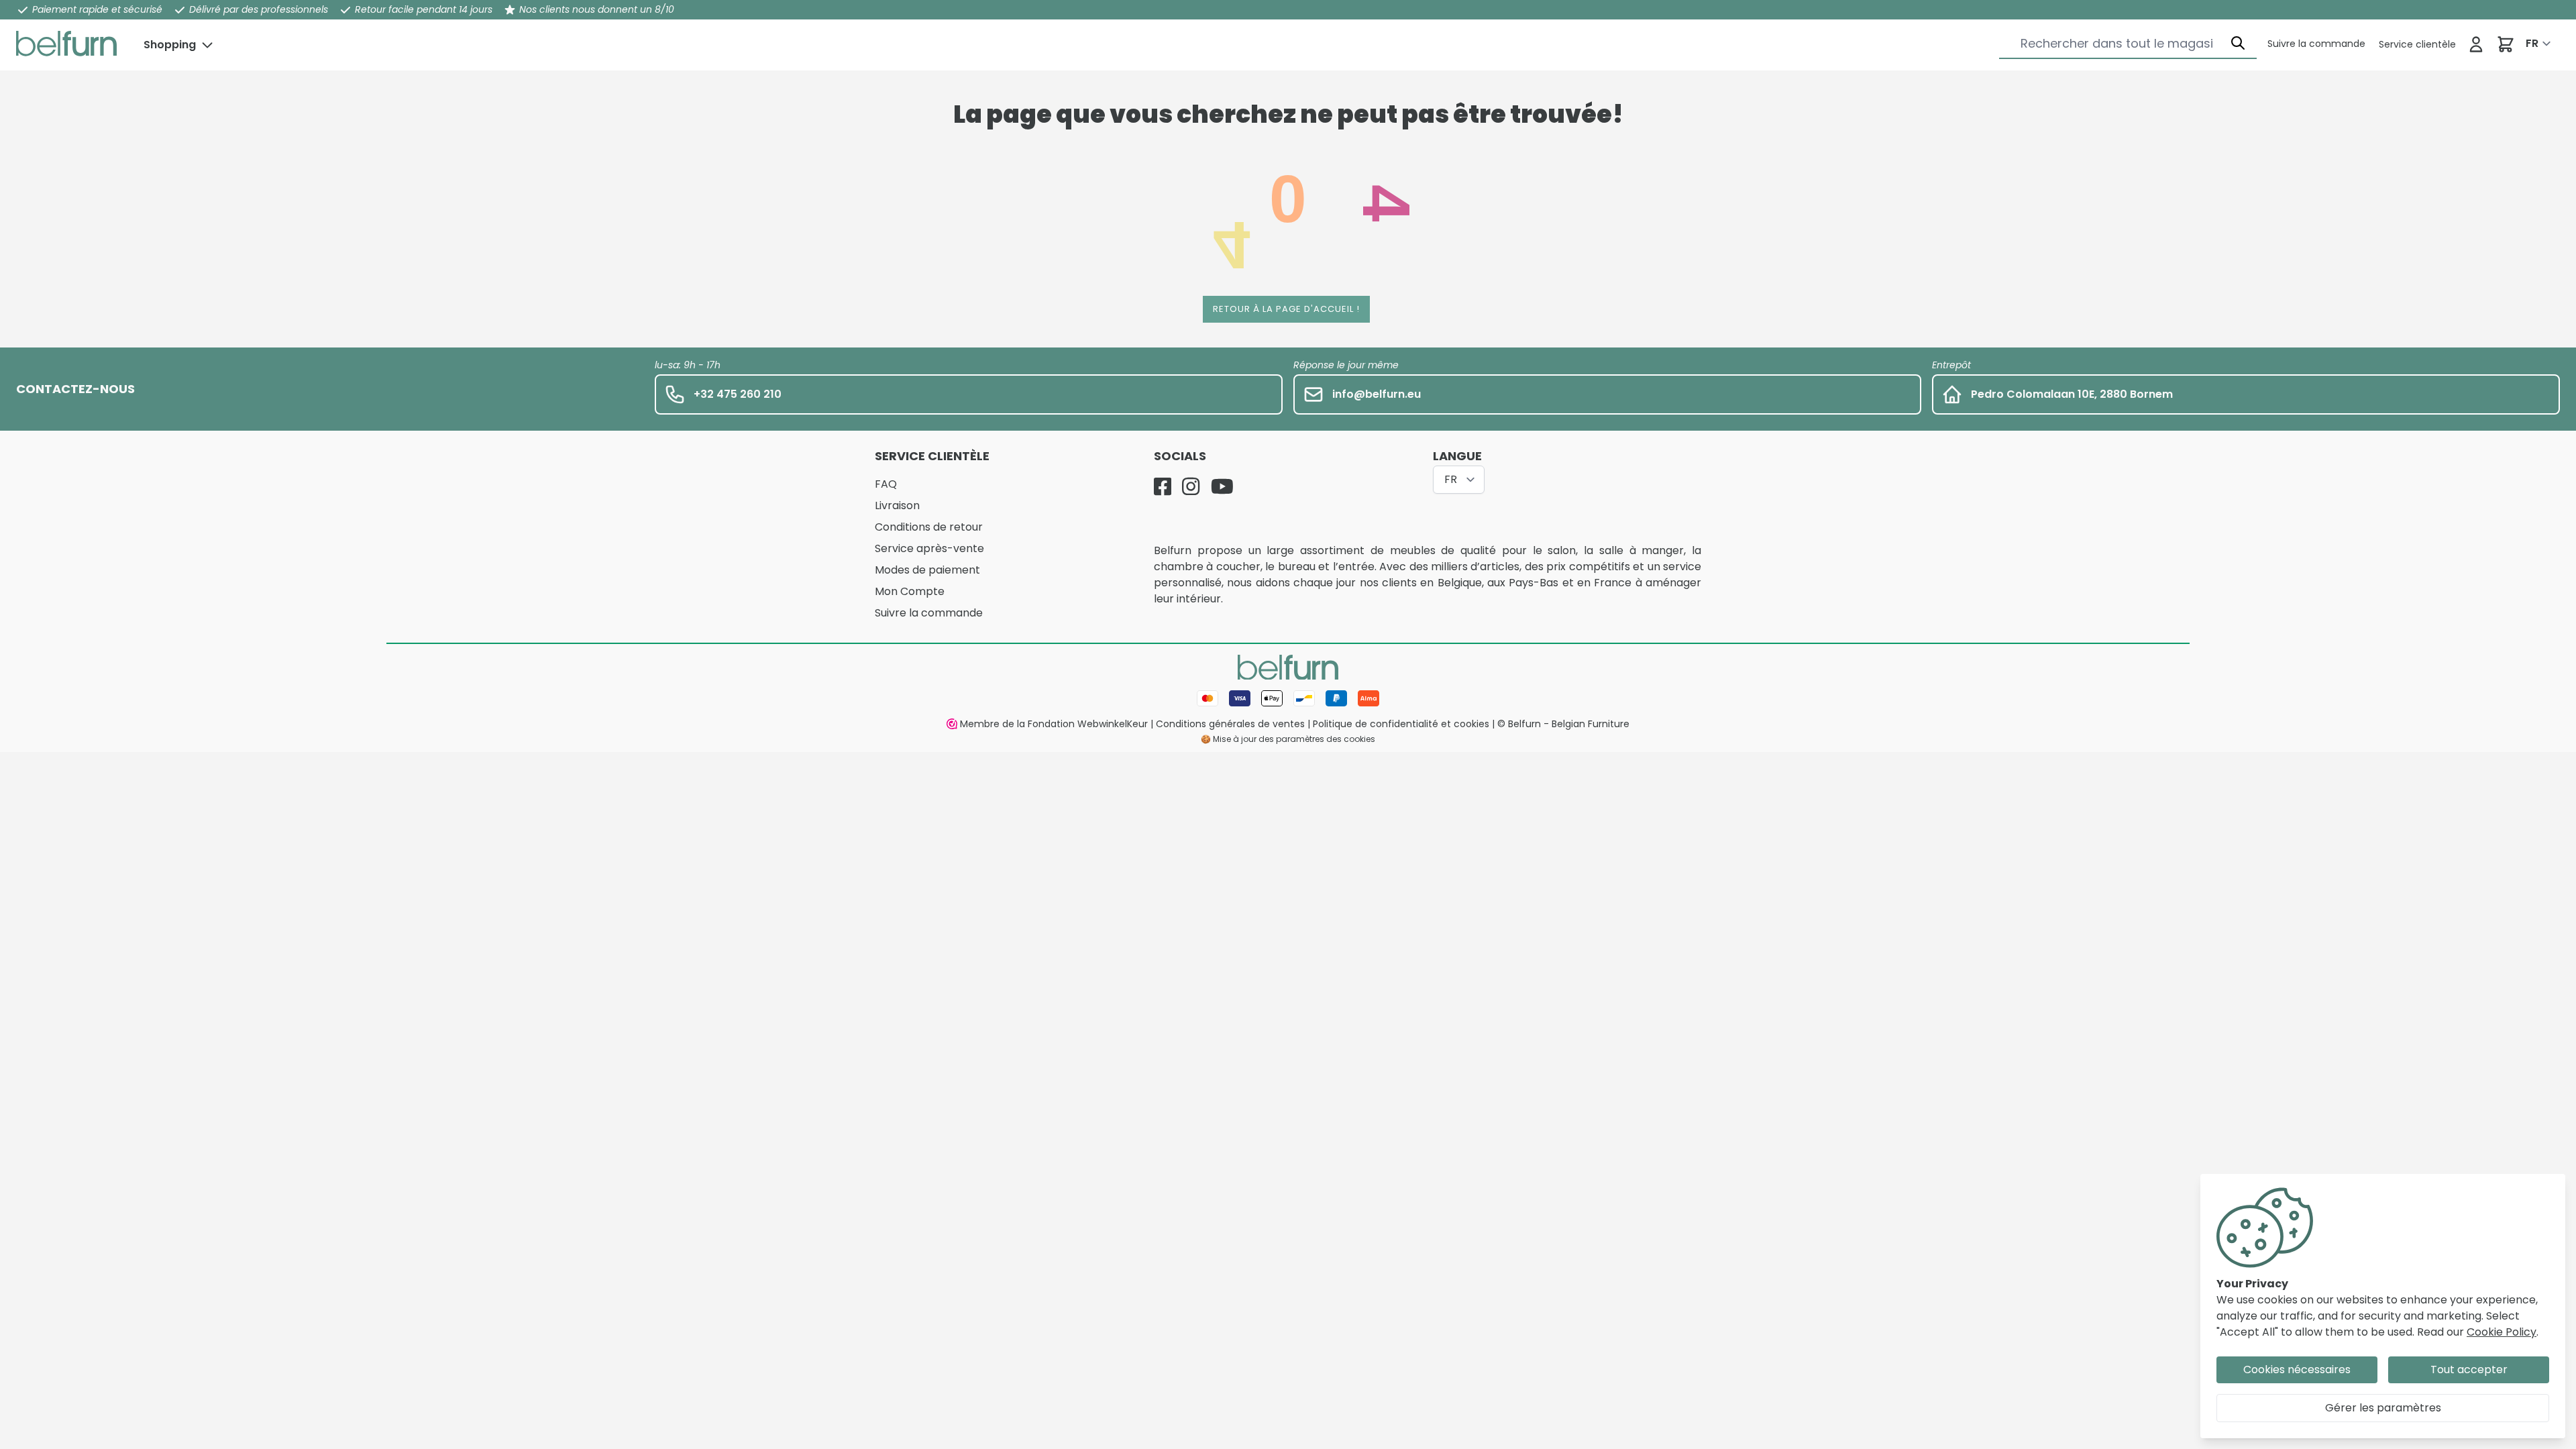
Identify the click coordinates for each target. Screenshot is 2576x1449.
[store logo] (66, 44)
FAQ (886, 484)
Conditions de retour (929, 527)
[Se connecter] (2476, 44)
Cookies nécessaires (2297, 1370)
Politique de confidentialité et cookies (1401, 724)
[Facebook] (1163, 486)
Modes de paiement (927, 570)
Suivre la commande (929, 613)
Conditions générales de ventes (1230, 724)
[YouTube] (1222, 486)
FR (2532, 43)
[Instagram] (1191, 486)
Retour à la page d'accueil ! (1286, 309)
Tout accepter (2469, 1370)
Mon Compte (910, 591)
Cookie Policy (2502, 1332)
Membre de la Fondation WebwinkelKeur (1054, 724)
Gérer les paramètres (2383, 1408)
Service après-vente (929, 548)
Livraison (897, 505)
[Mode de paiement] (1288, 698)
